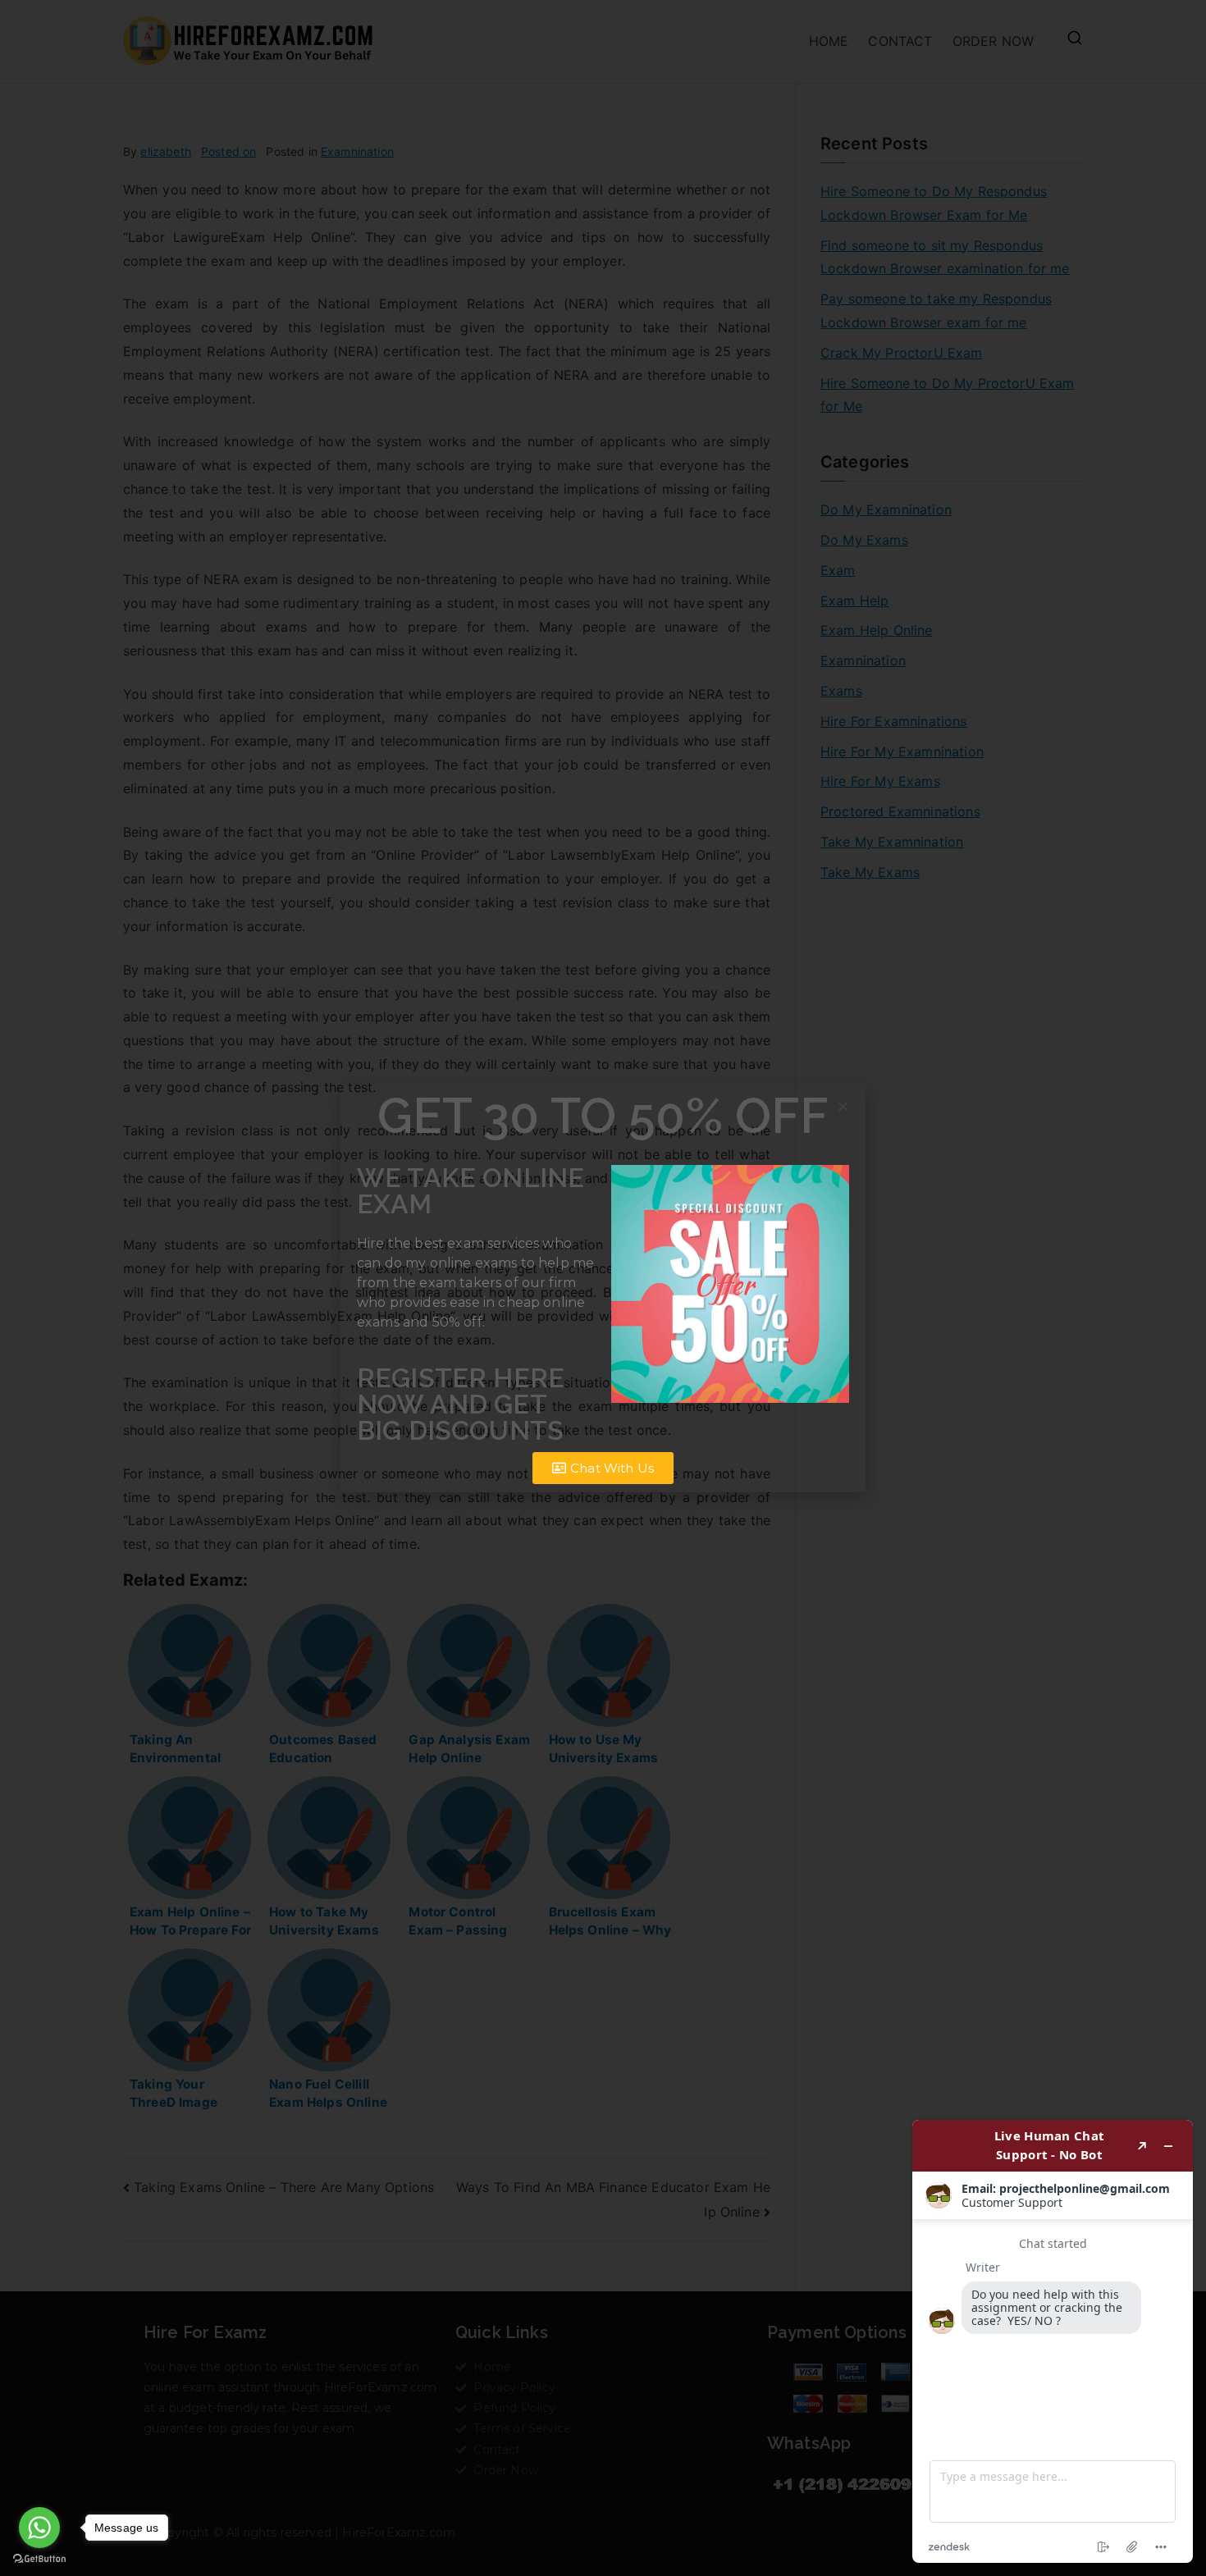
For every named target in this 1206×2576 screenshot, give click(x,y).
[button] (843, 1106)
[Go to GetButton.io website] (39, 2559)
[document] (603, 1288)
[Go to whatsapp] (39, 2528)
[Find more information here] (1053, 2341)
